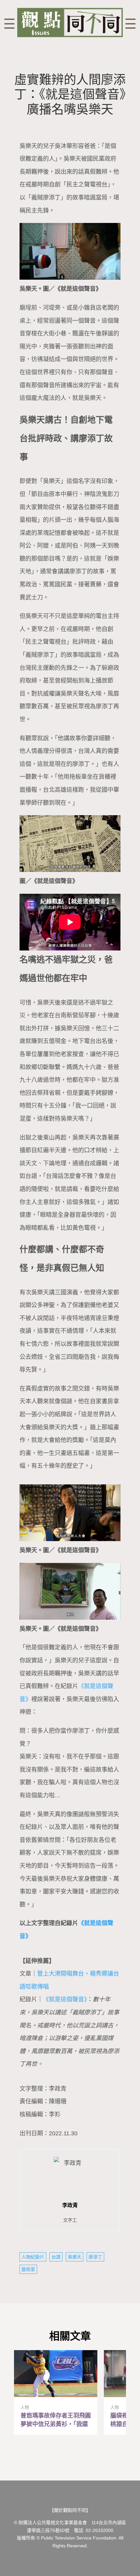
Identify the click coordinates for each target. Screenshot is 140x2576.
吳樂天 (75, 2257)
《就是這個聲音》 (65, 1999)
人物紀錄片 (33, 2257)
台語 (56, 2257)
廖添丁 (95, 2257)
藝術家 (28, 2269)
